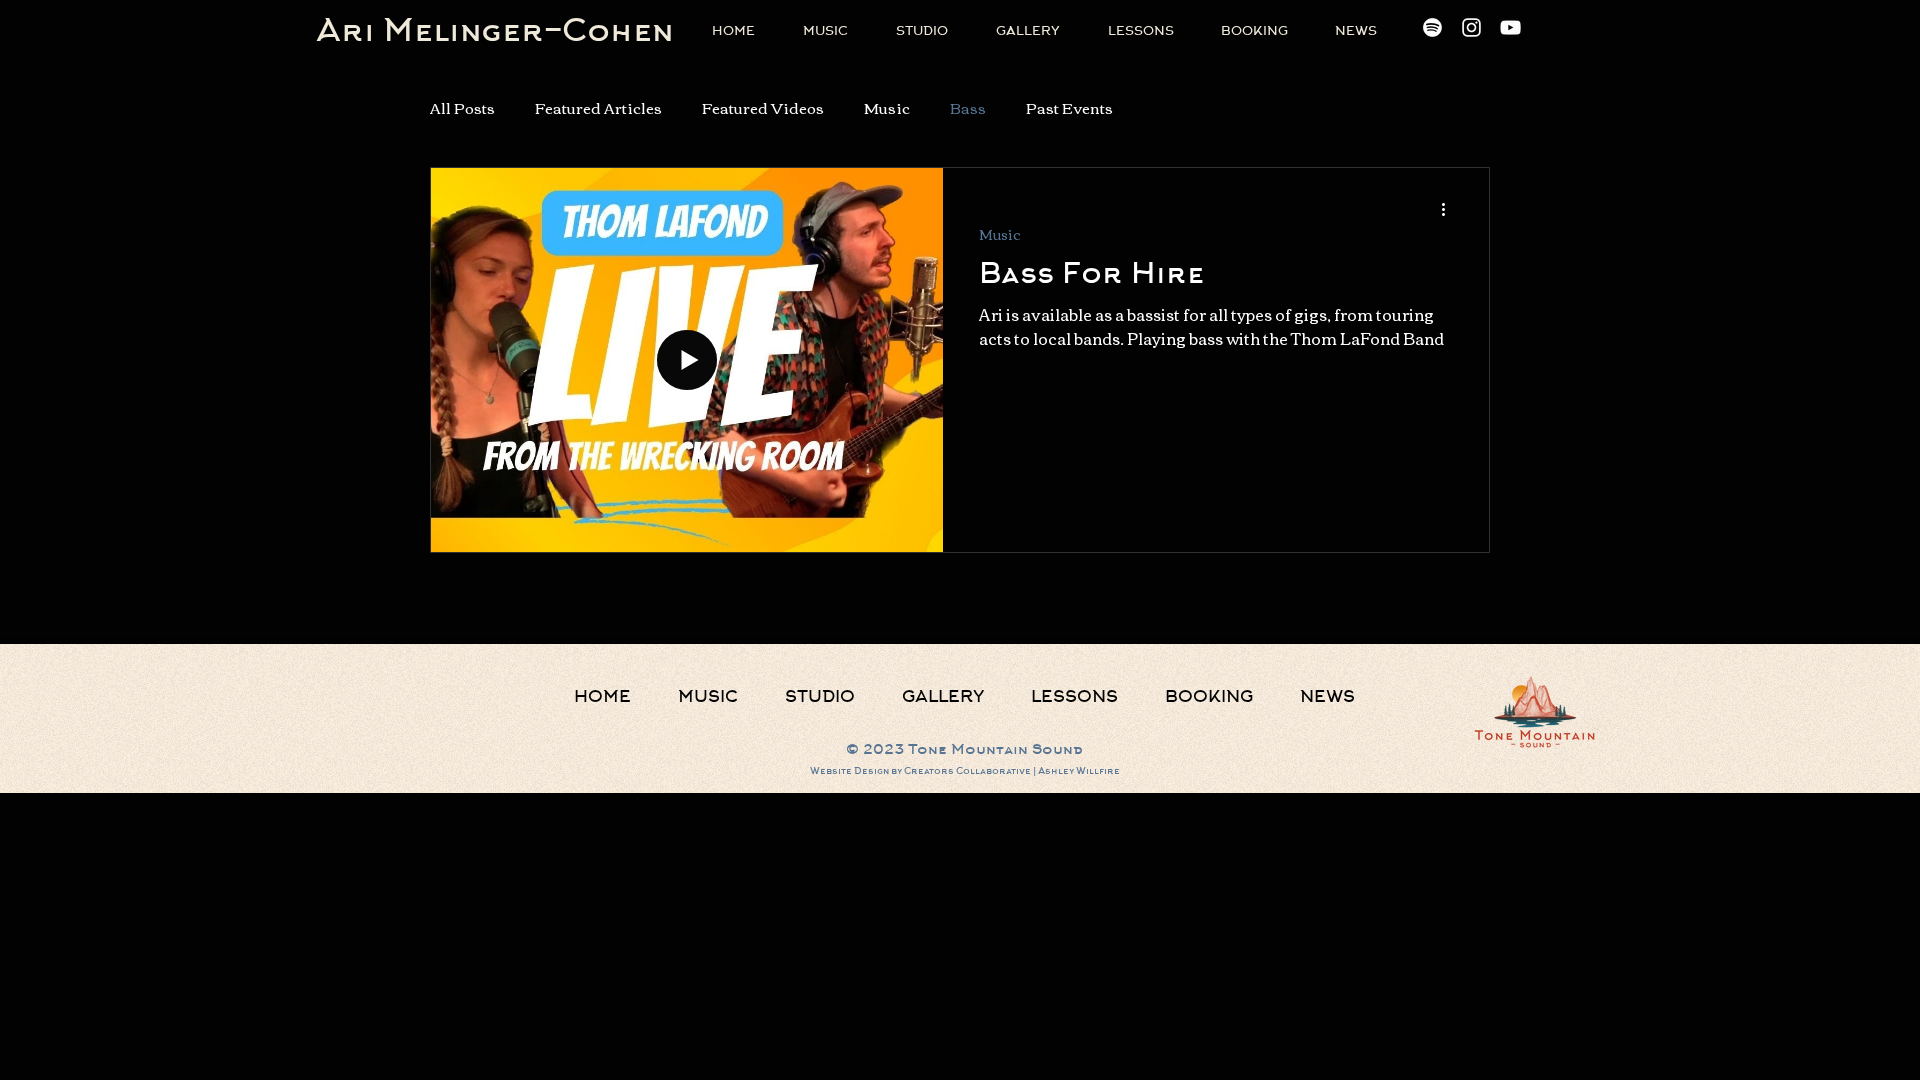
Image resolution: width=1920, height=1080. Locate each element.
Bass (968, 107)
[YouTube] (1510, 27)
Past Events (1069, 107)
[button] (922, 30)
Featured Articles (598, 107)
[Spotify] (1432, 27)
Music (887, 107)
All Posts (462, 107)
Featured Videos (763, 107)
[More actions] (1450, 209)
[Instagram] (1471, 27)
